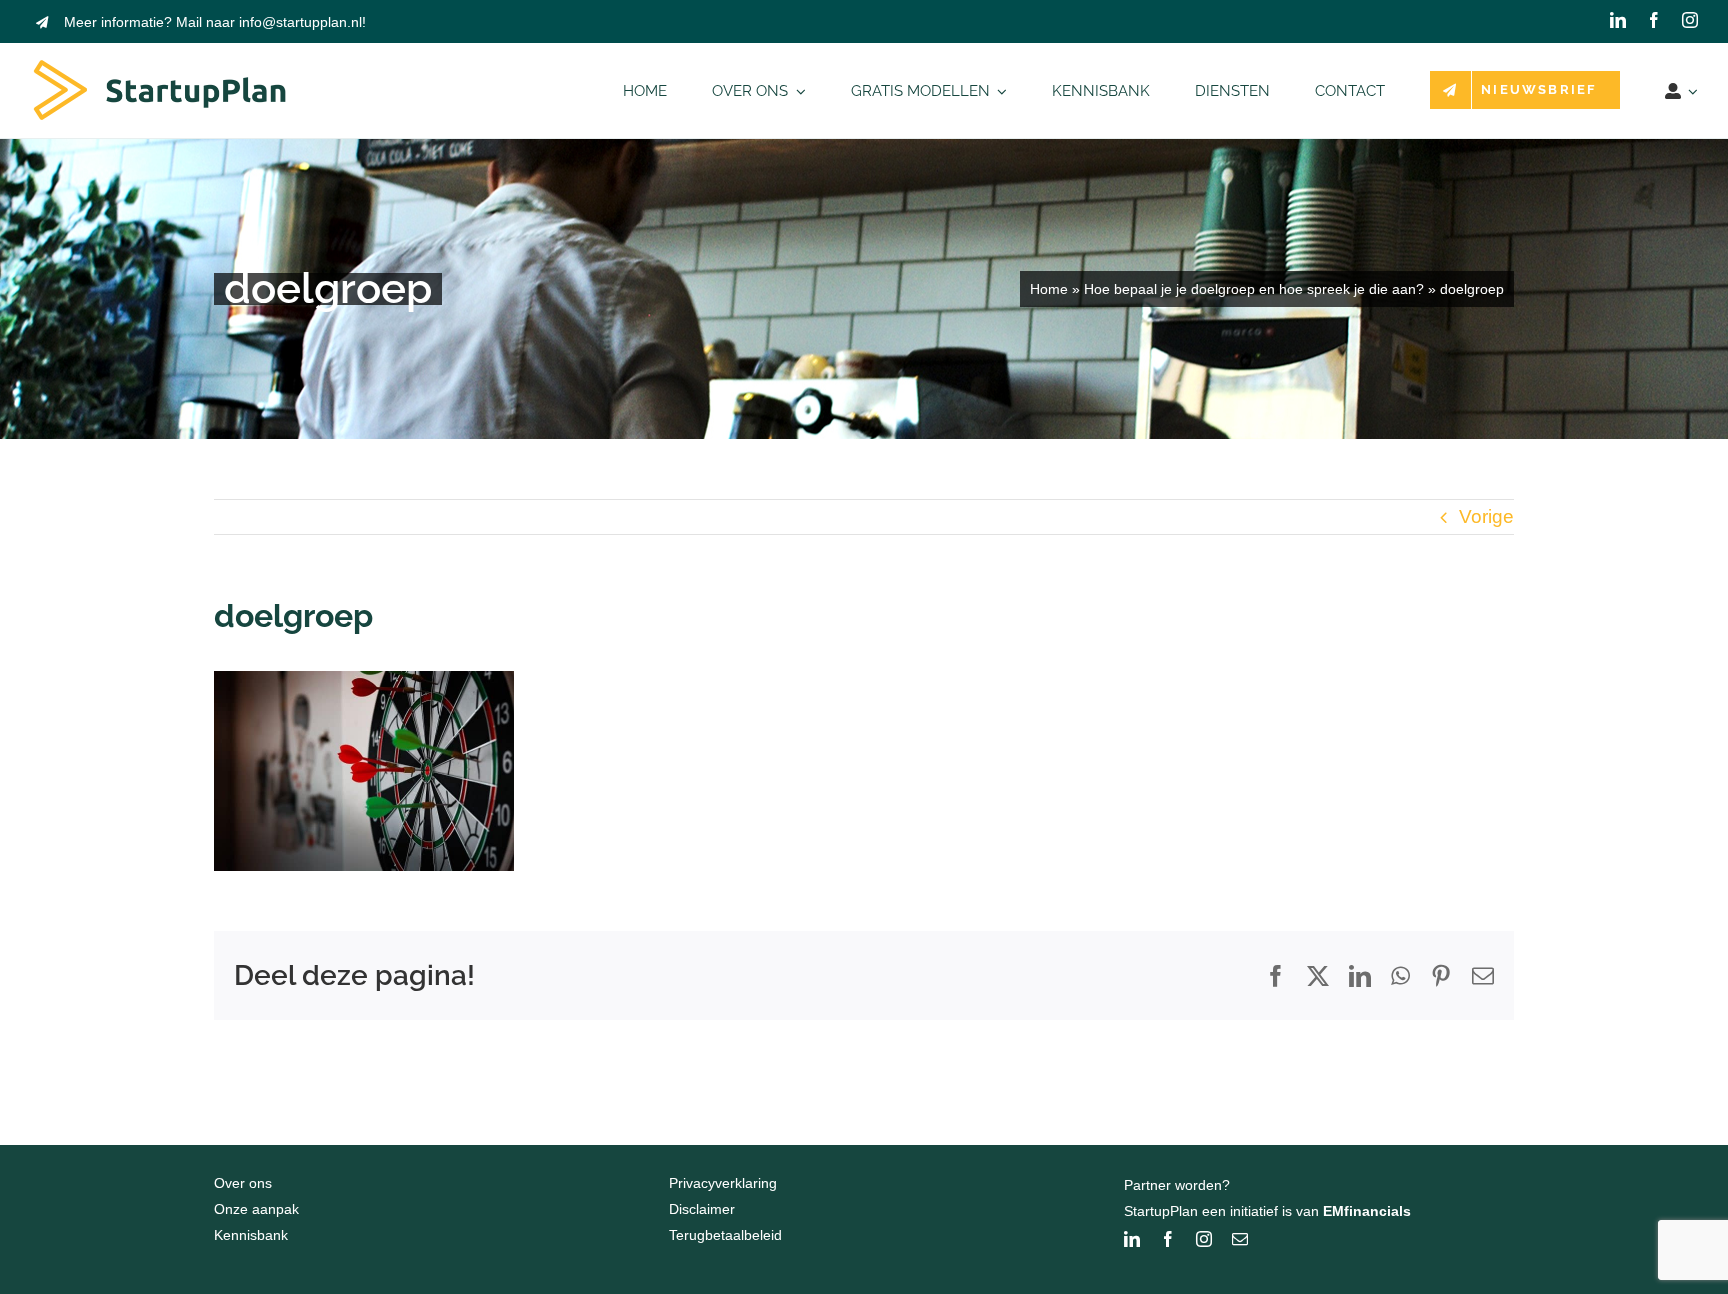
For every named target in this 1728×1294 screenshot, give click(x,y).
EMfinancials (1367, 1211)
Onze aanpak (256, 1209)
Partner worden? (1177, 1185)
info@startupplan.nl (300, 22)
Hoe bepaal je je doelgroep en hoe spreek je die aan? (1254, 289)
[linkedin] (1618, 20)
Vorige (1486, 516)
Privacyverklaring (723, 1183)
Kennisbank (251, 1235)
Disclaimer (702, 1209)
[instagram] (1690, 20)
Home (1049, 289)
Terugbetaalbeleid (725, 1235)
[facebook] (1654, 20)
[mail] (1240, 1239)
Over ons (243, 1183)
